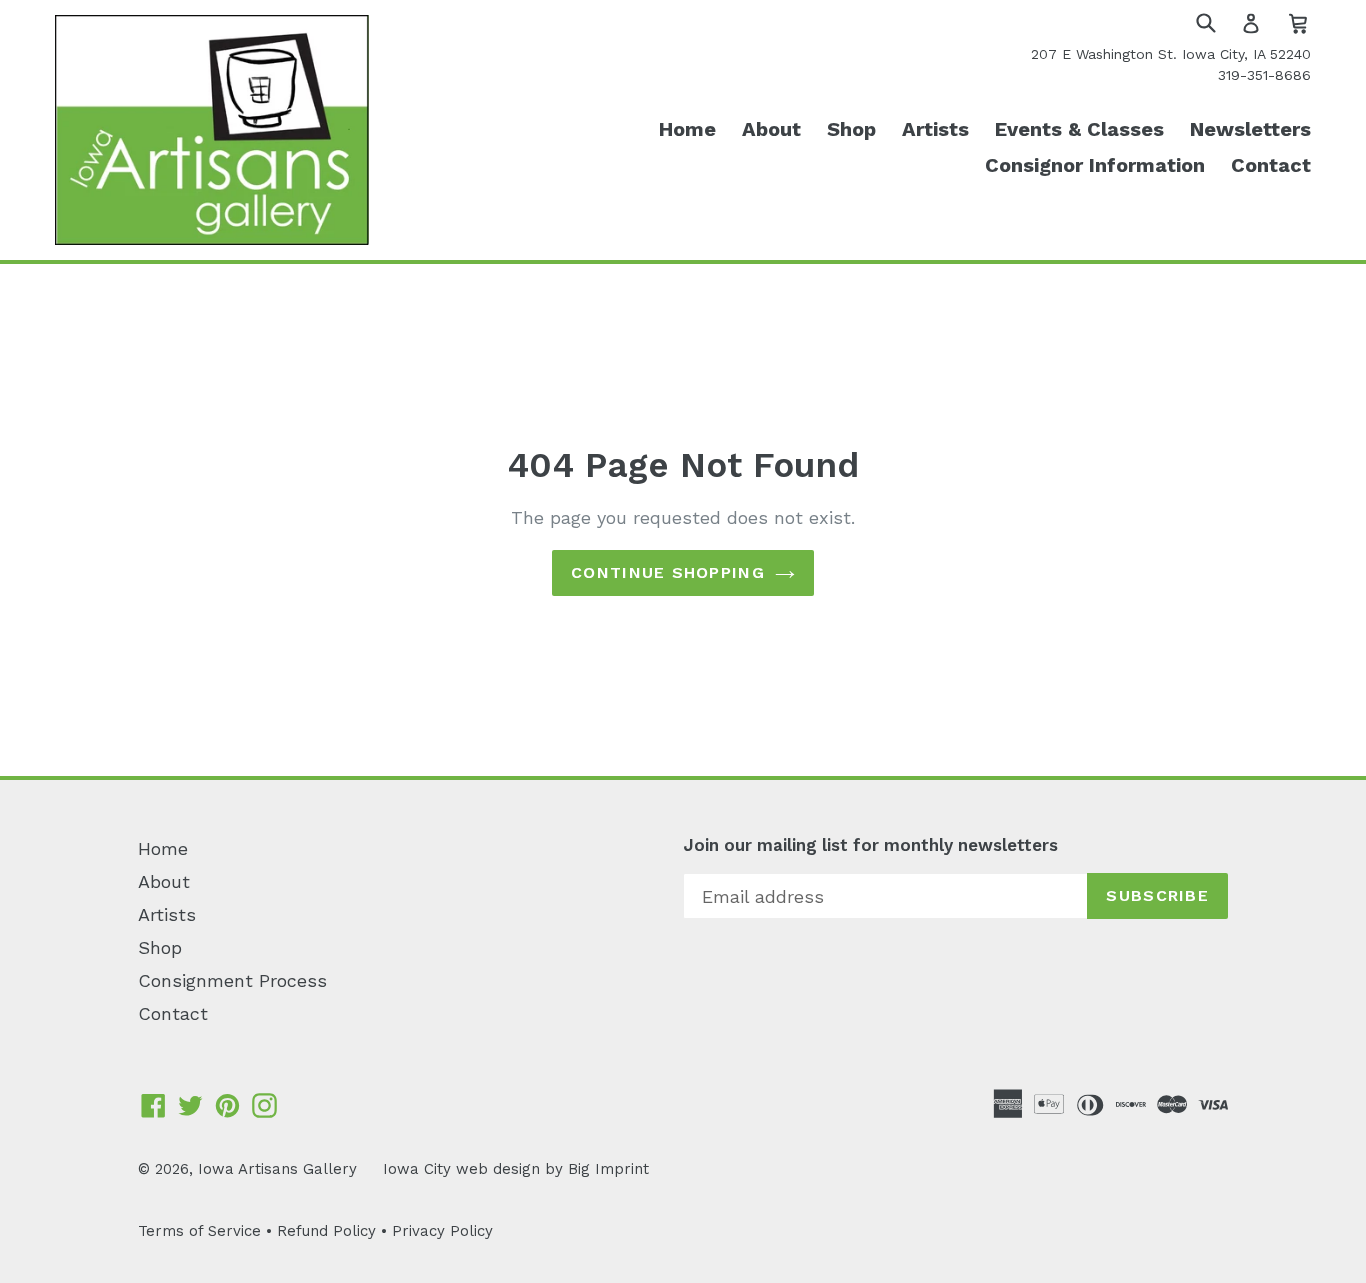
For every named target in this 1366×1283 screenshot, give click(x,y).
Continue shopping (668, 572)
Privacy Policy (442, 1231)
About (771, 129)
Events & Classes (1079, 129)
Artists (935, 129)
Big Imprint (608, 1169)
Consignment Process (232, 980)
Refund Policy (326, 1231)
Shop (851, 129)
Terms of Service (199, 1231)
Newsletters (1250, 129)
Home (687, 129)
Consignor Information (1095, 165)
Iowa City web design (461, 1169)
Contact (1271, 165)
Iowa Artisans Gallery (277, 1169)
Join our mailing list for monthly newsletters (870, 845)
